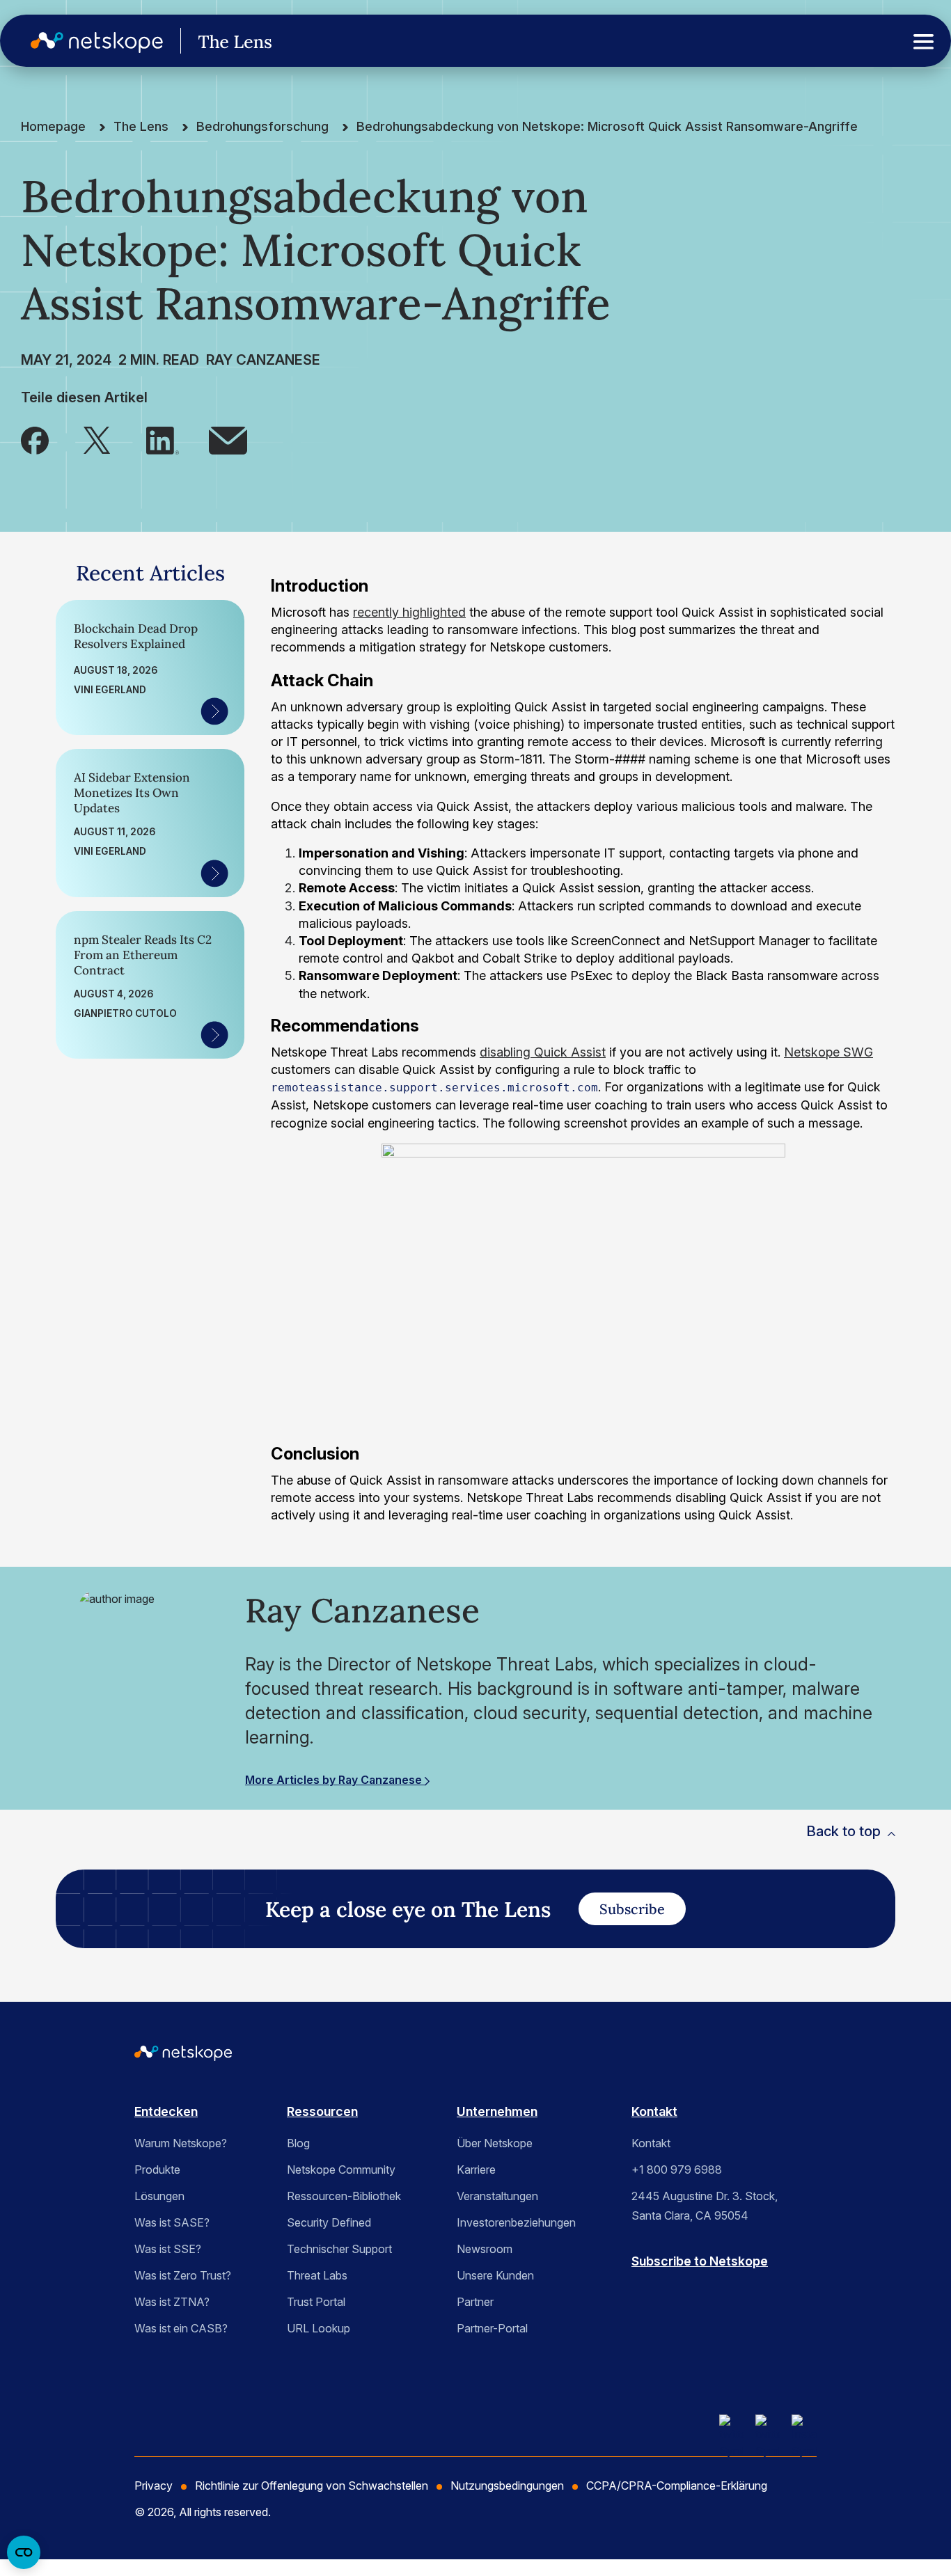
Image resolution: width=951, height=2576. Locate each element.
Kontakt (654, 2111)
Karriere (476, 2170)
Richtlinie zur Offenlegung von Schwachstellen (312, 2486)
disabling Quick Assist (543, 1052)
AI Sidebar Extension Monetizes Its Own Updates (132, 793)
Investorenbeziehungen (516, 2222)
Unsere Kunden (495, 2275)
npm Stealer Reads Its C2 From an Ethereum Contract (143, 955)
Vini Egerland (110, 690)
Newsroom (485, 2249)
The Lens (141, 126)
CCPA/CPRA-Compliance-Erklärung (677, 2486)
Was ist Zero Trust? (183, 2275)
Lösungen (159, 2196)
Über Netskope (495, 2143)
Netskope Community (341, 2170)
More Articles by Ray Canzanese (335, 1780)
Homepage (53, 126)
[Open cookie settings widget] (24, 2552)
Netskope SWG (828, 1052)
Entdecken (166, 2111)
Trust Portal (316, 2302)
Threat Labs (317, 2275)
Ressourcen (322, 2111)
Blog (298, 2143)
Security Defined (329, 2222)
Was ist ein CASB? (181, 2328)
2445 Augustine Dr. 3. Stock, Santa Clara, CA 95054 (705, 2206)
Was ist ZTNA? (172, 2302)
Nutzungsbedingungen (507, 2486)
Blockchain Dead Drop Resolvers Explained (136, 636)
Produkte (157, 2170)
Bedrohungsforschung (262, 126)
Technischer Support (339, 2249)
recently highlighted (409, 612)
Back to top (843, 1831)
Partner (475, 2302)
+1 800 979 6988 (677, 2170)
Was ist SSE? (168, 2249)
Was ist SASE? (172, 2222)
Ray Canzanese (263, 360)
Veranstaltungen (497, 2196)
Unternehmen (497, 2111)
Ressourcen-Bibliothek (344, 2196)
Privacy (154, 2486)
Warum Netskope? (181, 2143)
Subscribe (632, 1909)
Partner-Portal (492, 2328)
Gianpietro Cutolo (125, 1013)
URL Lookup (319, 2328)
